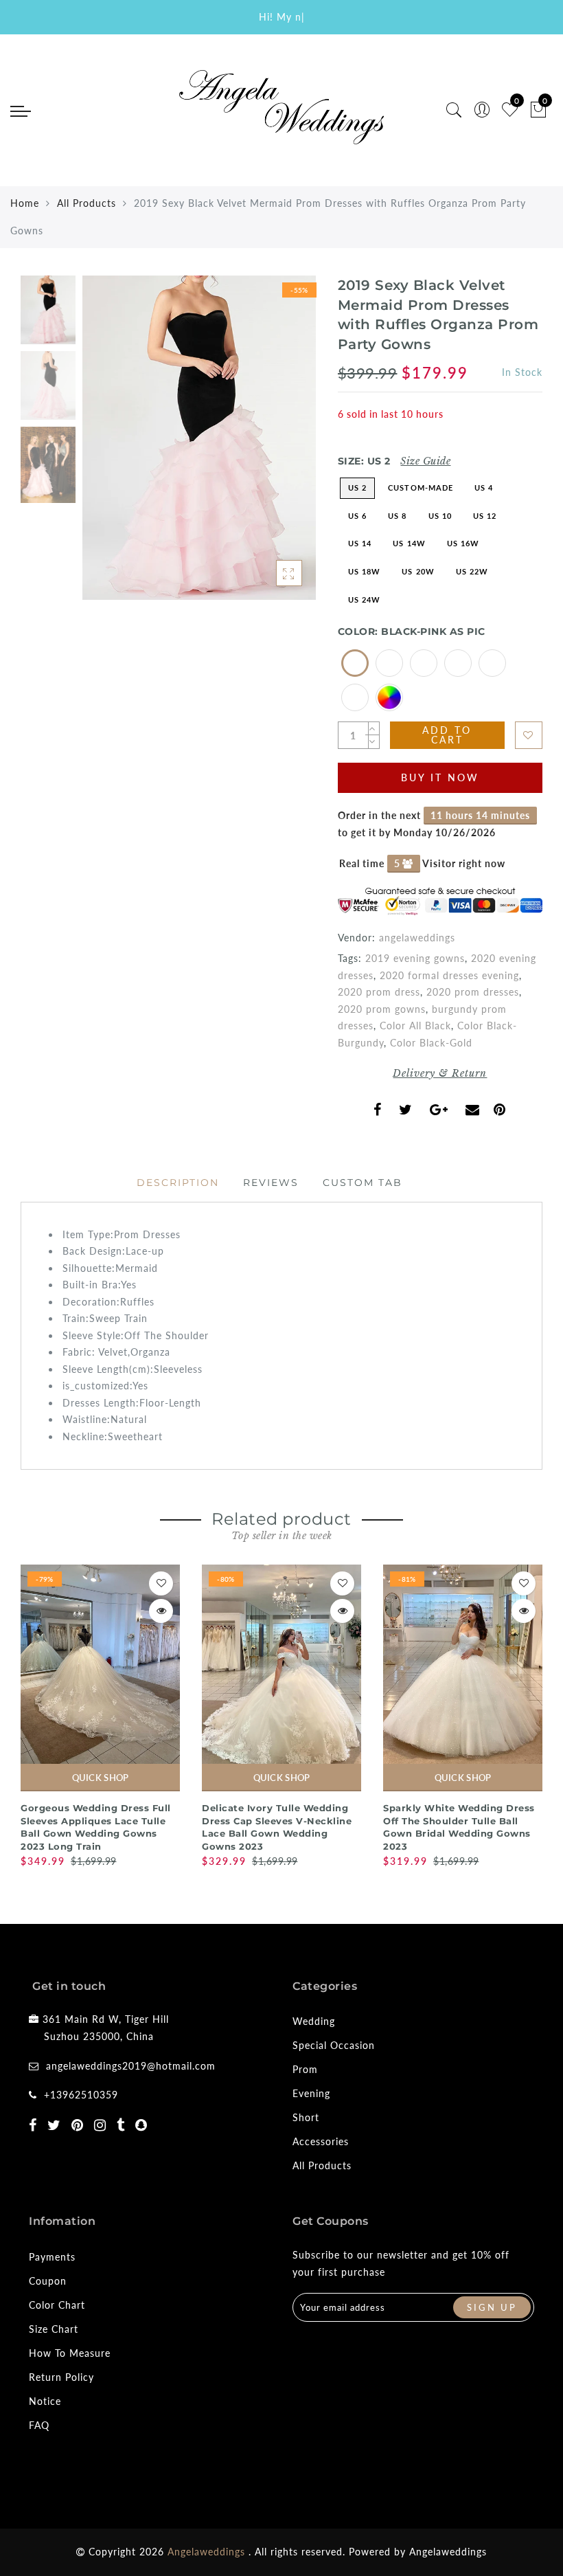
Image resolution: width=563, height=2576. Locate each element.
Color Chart (57, 2305)
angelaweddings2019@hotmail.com (131, 2066)
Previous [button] (107, 446)
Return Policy (61, 2377)
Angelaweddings (448, 2552)
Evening (311, 2093)
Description (178, 1183)
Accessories (321, 2141)
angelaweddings (417, 938)
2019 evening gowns (415, 958)
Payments (52, 2257)
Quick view (161, 1611)
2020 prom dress (379, 992)
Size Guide (425, 461)
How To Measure (70, 2353)
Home (25, 203)
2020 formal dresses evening (449, 975)
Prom (305, 2069)
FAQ (39, 2425)
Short (306, 2117)
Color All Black (415, 1026)
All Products (87, 203)
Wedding (314, 2021)
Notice (45, 2401)
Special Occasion (334, 2045)
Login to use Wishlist (529, 735)
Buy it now (440, 777)
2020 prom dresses (473, 992)
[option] (199, 438)
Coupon (48, 2281)
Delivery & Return (440, 1073)
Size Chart (54, 2329)
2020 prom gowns (382, 1009)
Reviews (271, 1183)
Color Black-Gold (431, 1043)
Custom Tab (363, 1183)
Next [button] (273, 446)
